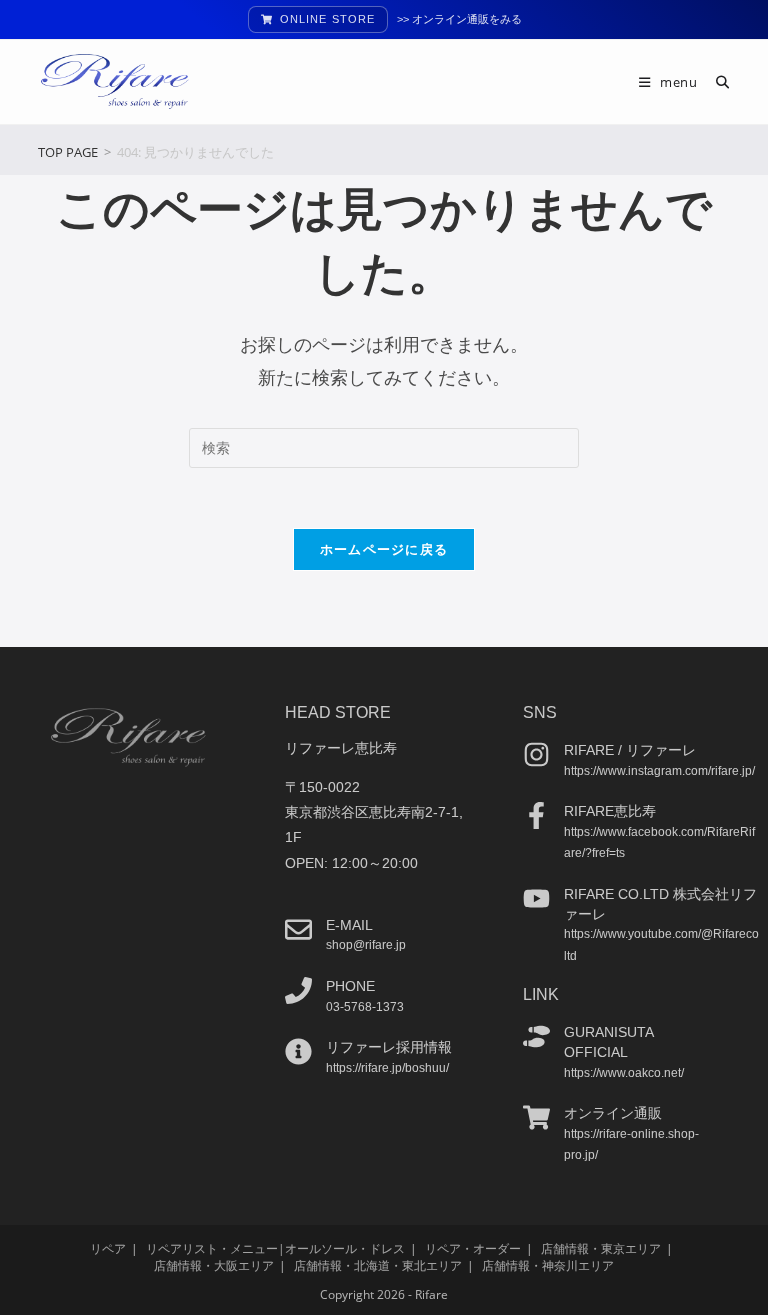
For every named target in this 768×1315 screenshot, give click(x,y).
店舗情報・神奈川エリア (548, 1265)
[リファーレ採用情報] (298, 1051)
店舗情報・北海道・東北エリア (378, 1265)
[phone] (298, 990)
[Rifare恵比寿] (536, 815)
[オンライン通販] (536, 1117)
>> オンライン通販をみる (459, 19)
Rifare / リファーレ (630, 750)
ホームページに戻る (384, 549)
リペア (108, 1248)
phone (350, 986)
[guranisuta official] (536, 1036)
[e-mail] (298, 929)
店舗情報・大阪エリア (214, 1265)
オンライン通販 (613, 1113)
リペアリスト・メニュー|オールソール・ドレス (275, 1248)
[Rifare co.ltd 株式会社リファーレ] (536, 898)
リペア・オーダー (473, 1248)
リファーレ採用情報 (389, 1047)
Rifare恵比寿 (610, 811)
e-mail (349, 925)
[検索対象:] (715, 82)
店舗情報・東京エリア (601, 1248)
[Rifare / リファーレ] (536, 754)
